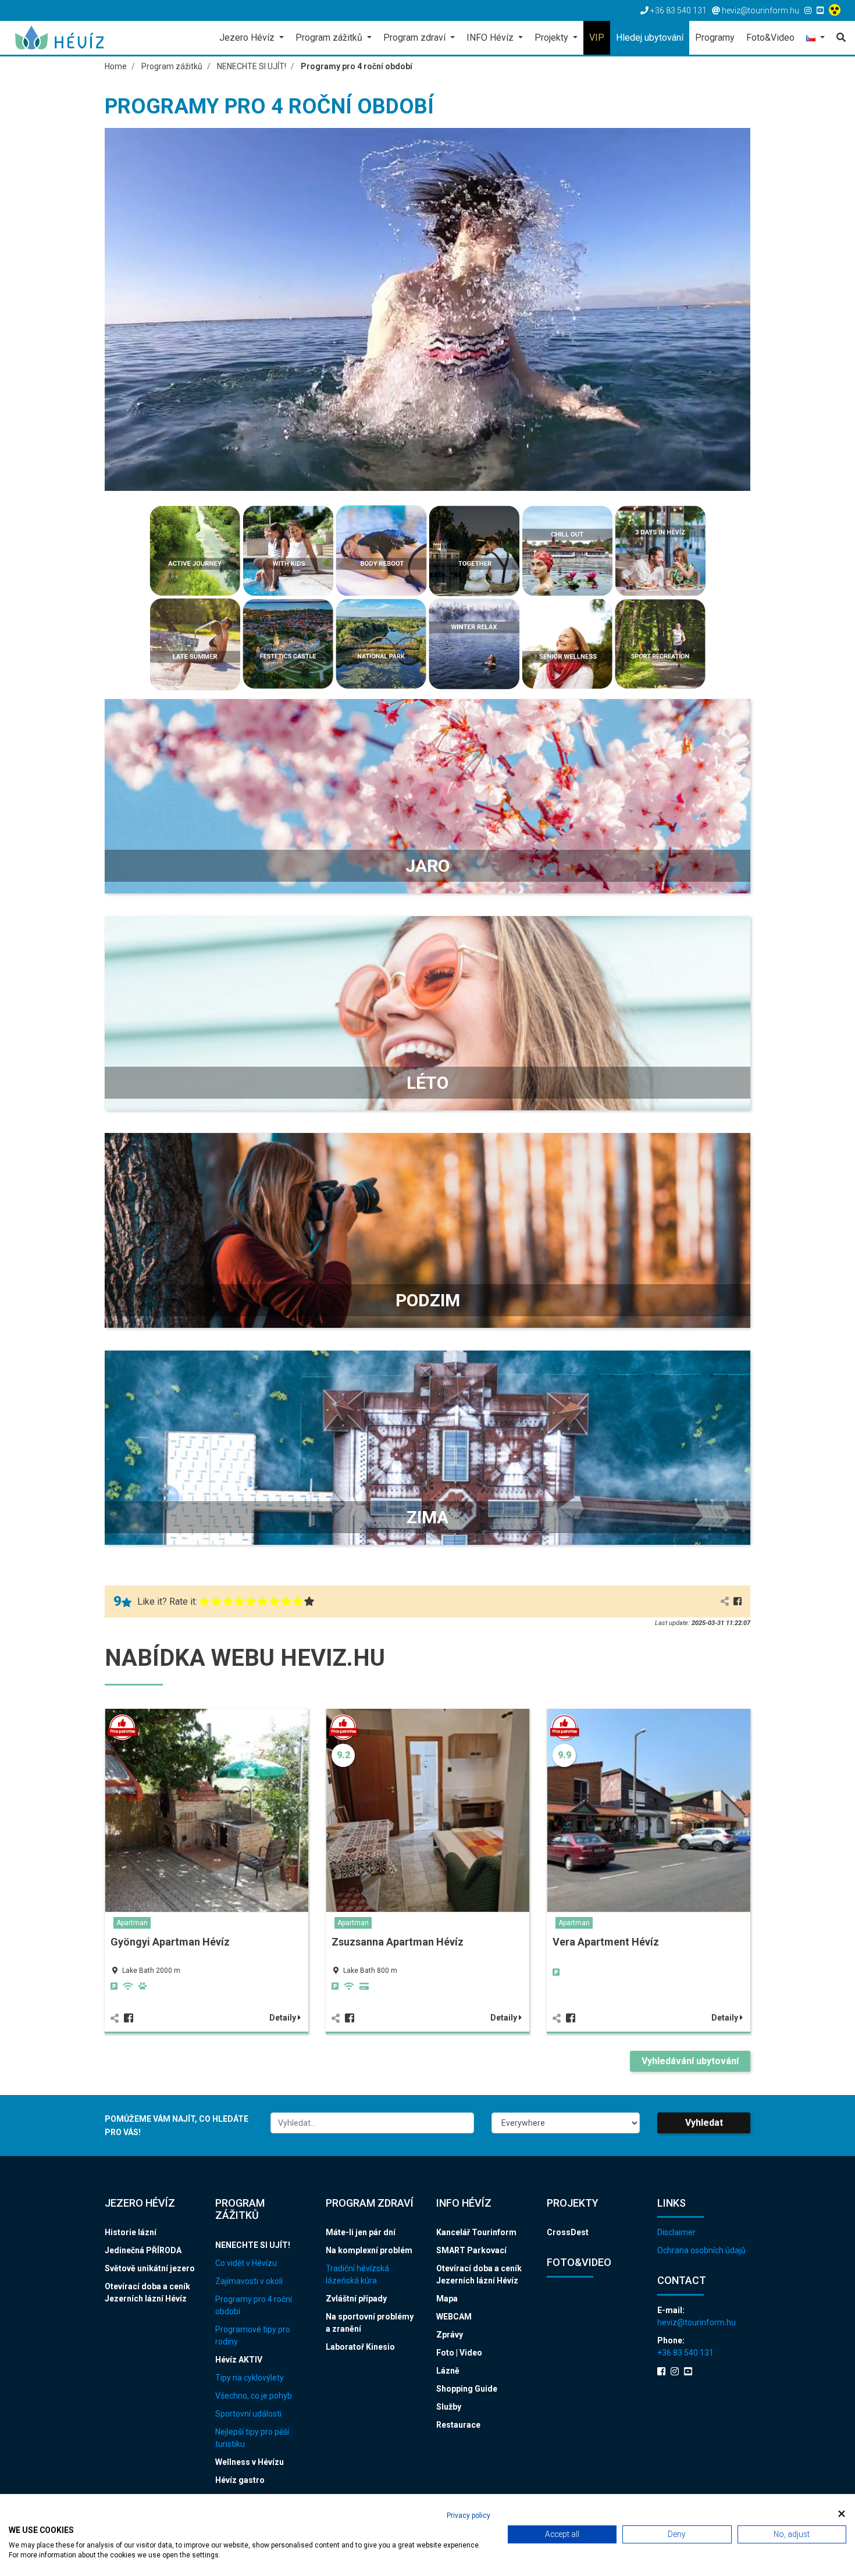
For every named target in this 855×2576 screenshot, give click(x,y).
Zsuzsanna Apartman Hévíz (398, 1942)
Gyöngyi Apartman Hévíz (170, 1942)
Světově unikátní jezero (150, 2268)
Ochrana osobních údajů (701, 2250)
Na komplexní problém (369, 2250)
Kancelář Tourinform (476, 2232)
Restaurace (458, 2425)
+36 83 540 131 (685, 2353)
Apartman (132, 1923)
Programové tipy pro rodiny (253, 2335)
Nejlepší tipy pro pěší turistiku (252, 2438)
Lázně (448, 2371)
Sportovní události (248, 2414)
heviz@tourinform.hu (697, 2322)
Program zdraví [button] (416, 38)
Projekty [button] (553, 38)
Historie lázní (131, 2232)
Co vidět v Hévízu (246, 2263)
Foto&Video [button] (770, 38)
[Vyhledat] (838, 38)
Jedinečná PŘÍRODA (143, 2250)
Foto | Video (459, 2353)
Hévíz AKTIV (239, 2360)
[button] (815, 39)
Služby (449, 2407)
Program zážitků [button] (330, 38)
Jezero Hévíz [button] (248, 38)
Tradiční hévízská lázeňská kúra (357, 2274)
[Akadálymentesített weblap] (836, 10)
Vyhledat (704, 2123)
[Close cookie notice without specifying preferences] (842, 2514)
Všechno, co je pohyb (254, 2396)
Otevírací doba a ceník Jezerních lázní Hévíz (147, 2292)
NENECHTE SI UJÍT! (253, 2245)
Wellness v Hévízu (250, 2462)
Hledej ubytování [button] (650, 38)
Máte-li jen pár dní (361, 2232)
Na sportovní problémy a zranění (370, 2323)
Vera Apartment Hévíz (606, 1942)
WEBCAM (454, 2317)
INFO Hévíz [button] (491, 38)
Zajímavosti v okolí (249, 2281)
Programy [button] (715, 38)
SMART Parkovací (471, 2250)
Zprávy (450, 2335)
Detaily (284, 2018)
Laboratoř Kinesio (360, 2347)
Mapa (447, 2299)
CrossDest (568, 2232)
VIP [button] (597, 38)
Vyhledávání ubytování (690, 2061)
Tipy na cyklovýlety (250, 2378)
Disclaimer (676, 2232)
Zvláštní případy (356, 2299)
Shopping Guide (467, 2389)
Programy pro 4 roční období (254, 2305)
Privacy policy (469, 2516)
